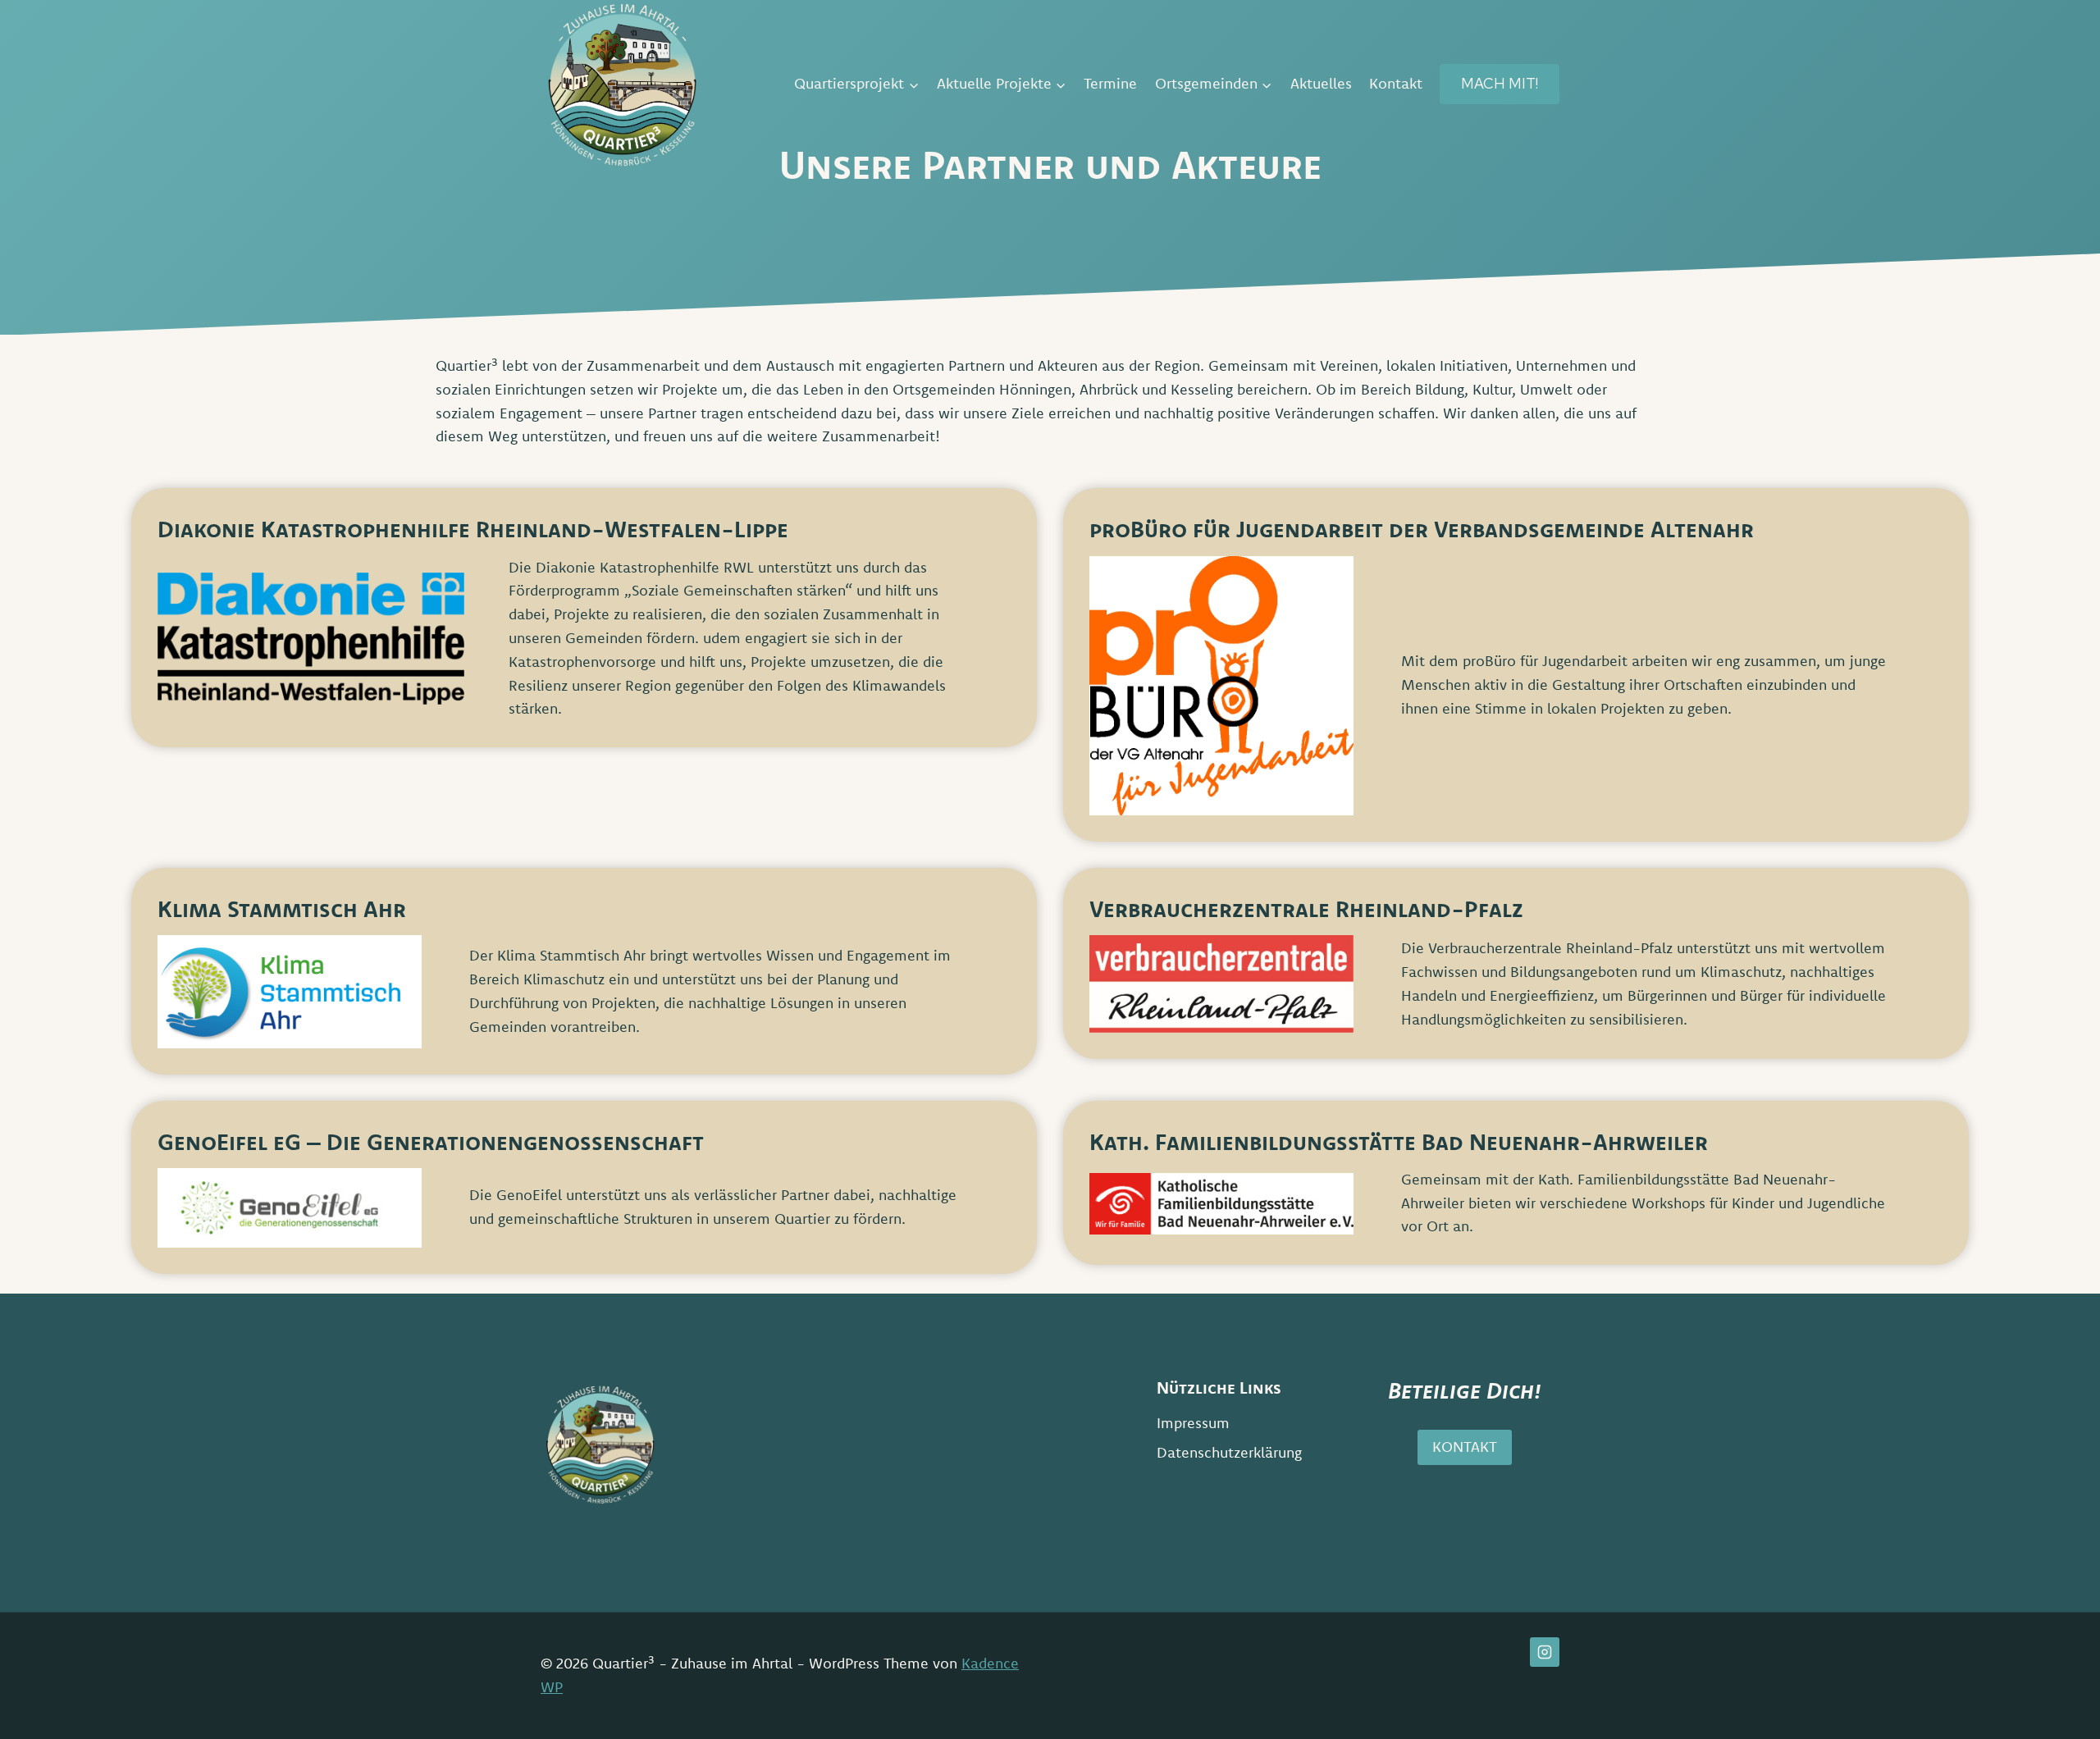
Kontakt (1396, 83)
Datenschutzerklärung (1229, 1452)
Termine (1110, 83)
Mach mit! (1500, 83)
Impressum (1193, 1423)
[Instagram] (1545, 1652)
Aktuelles (1321, 83)
